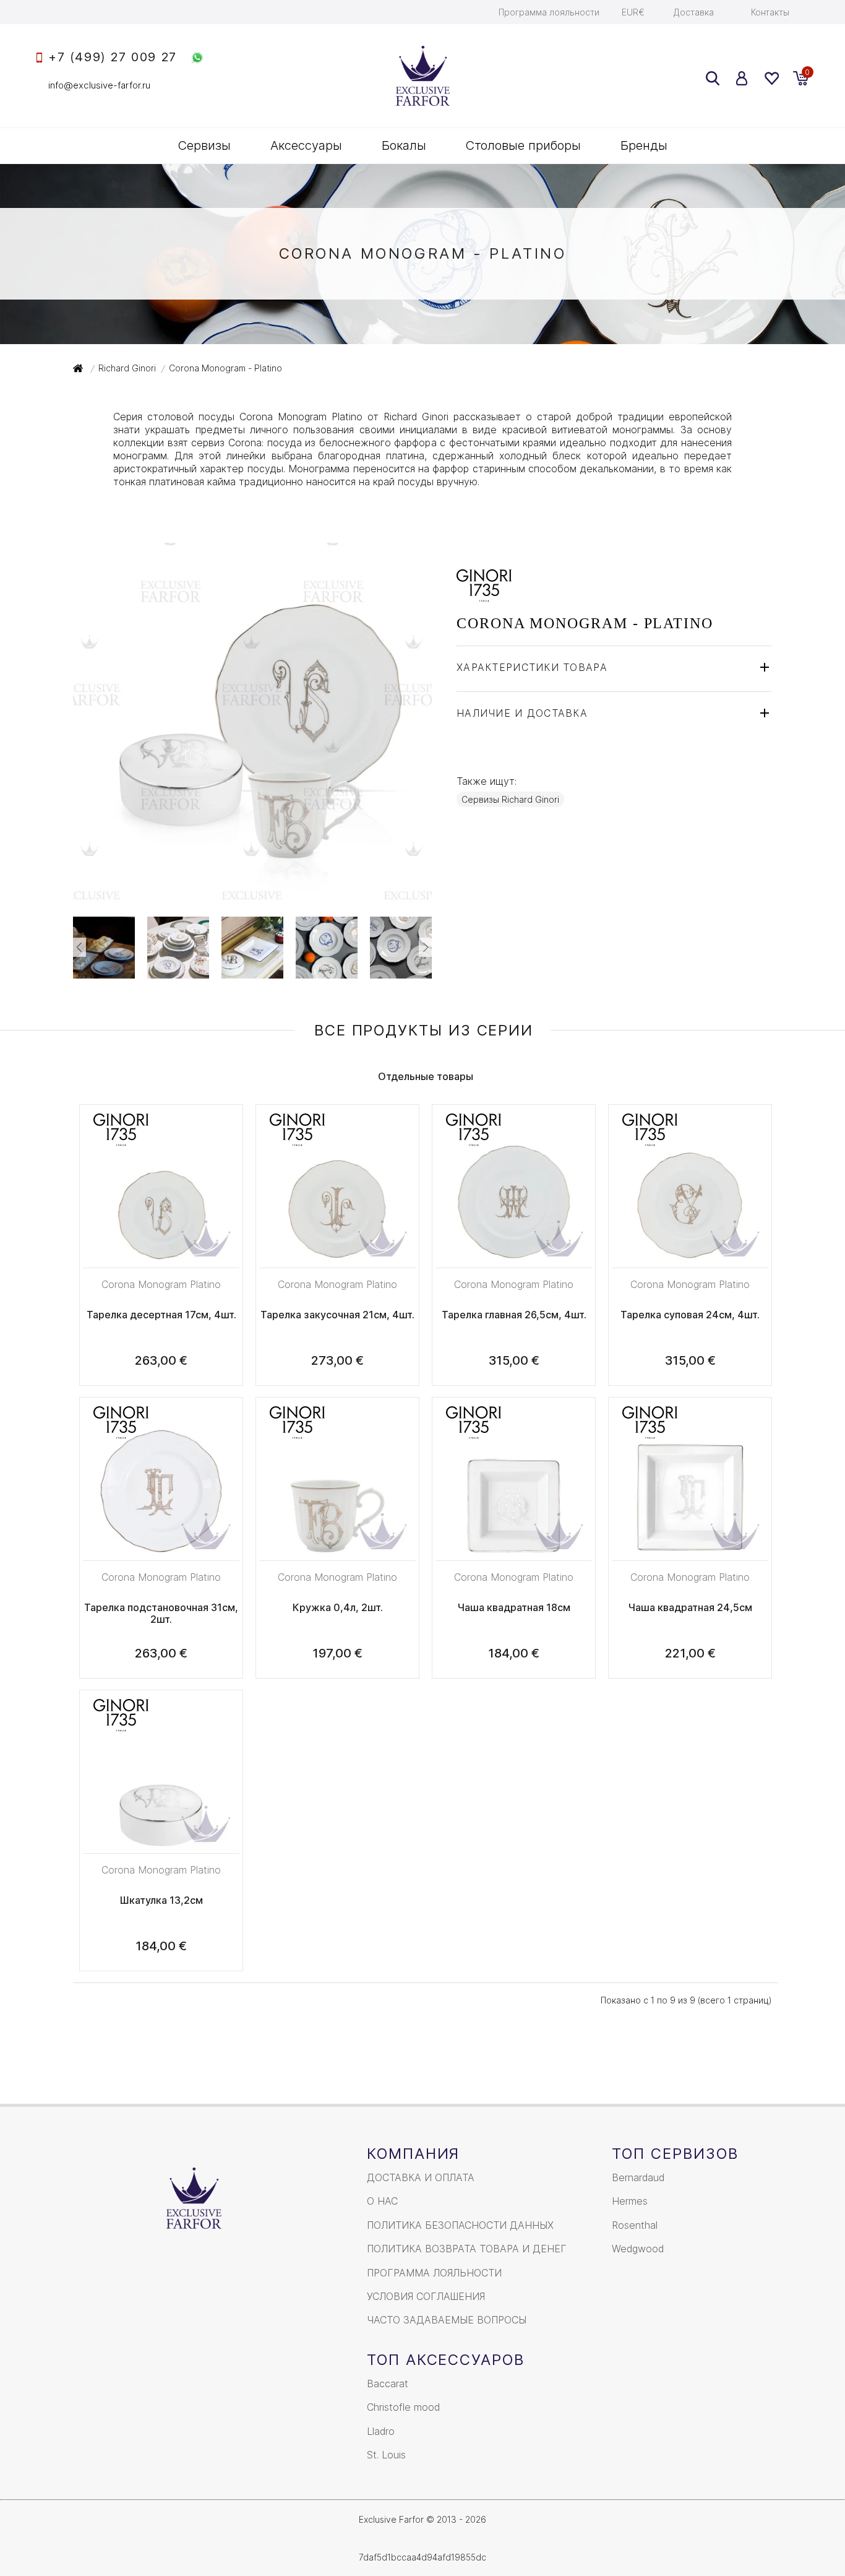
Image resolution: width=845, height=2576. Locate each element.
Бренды (644, 145)
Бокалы (404, 145)
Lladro (381, 2431)
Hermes (630, 2201)
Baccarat (388, 2384)
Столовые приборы (523, 145)
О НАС (382, 2201)
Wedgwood (638, 2249)
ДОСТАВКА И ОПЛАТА (421, 2177)
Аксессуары (306, 145)
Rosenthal (635, 2225)
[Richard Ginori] (484, 595)
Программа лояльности (549, 12)
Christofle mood (403, 2407)
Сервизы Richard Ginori (510, 799)
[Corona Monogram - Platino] (252, 895)
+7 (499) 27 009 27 (113, 57)
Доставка (694, 12)
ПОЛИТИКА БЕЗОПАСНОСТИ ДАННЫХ (460, 2225)
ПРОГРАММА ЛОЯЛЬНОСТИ (434, 2273)
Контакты (770, 12)
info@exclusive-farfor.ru (99, 85)
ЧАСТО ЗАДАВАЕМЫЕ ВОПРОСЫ (447, 2320)
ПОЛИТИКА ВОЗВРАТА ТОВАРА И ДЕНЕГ (467, 2249)
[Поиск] (713, 78)
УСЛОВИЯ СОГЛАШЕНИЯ (426, 2296)
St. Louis (386, 2455)
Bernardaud (638, 2177)
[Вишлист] (771, 78)
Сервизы (204, 145)
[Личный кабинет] (742, 78)
